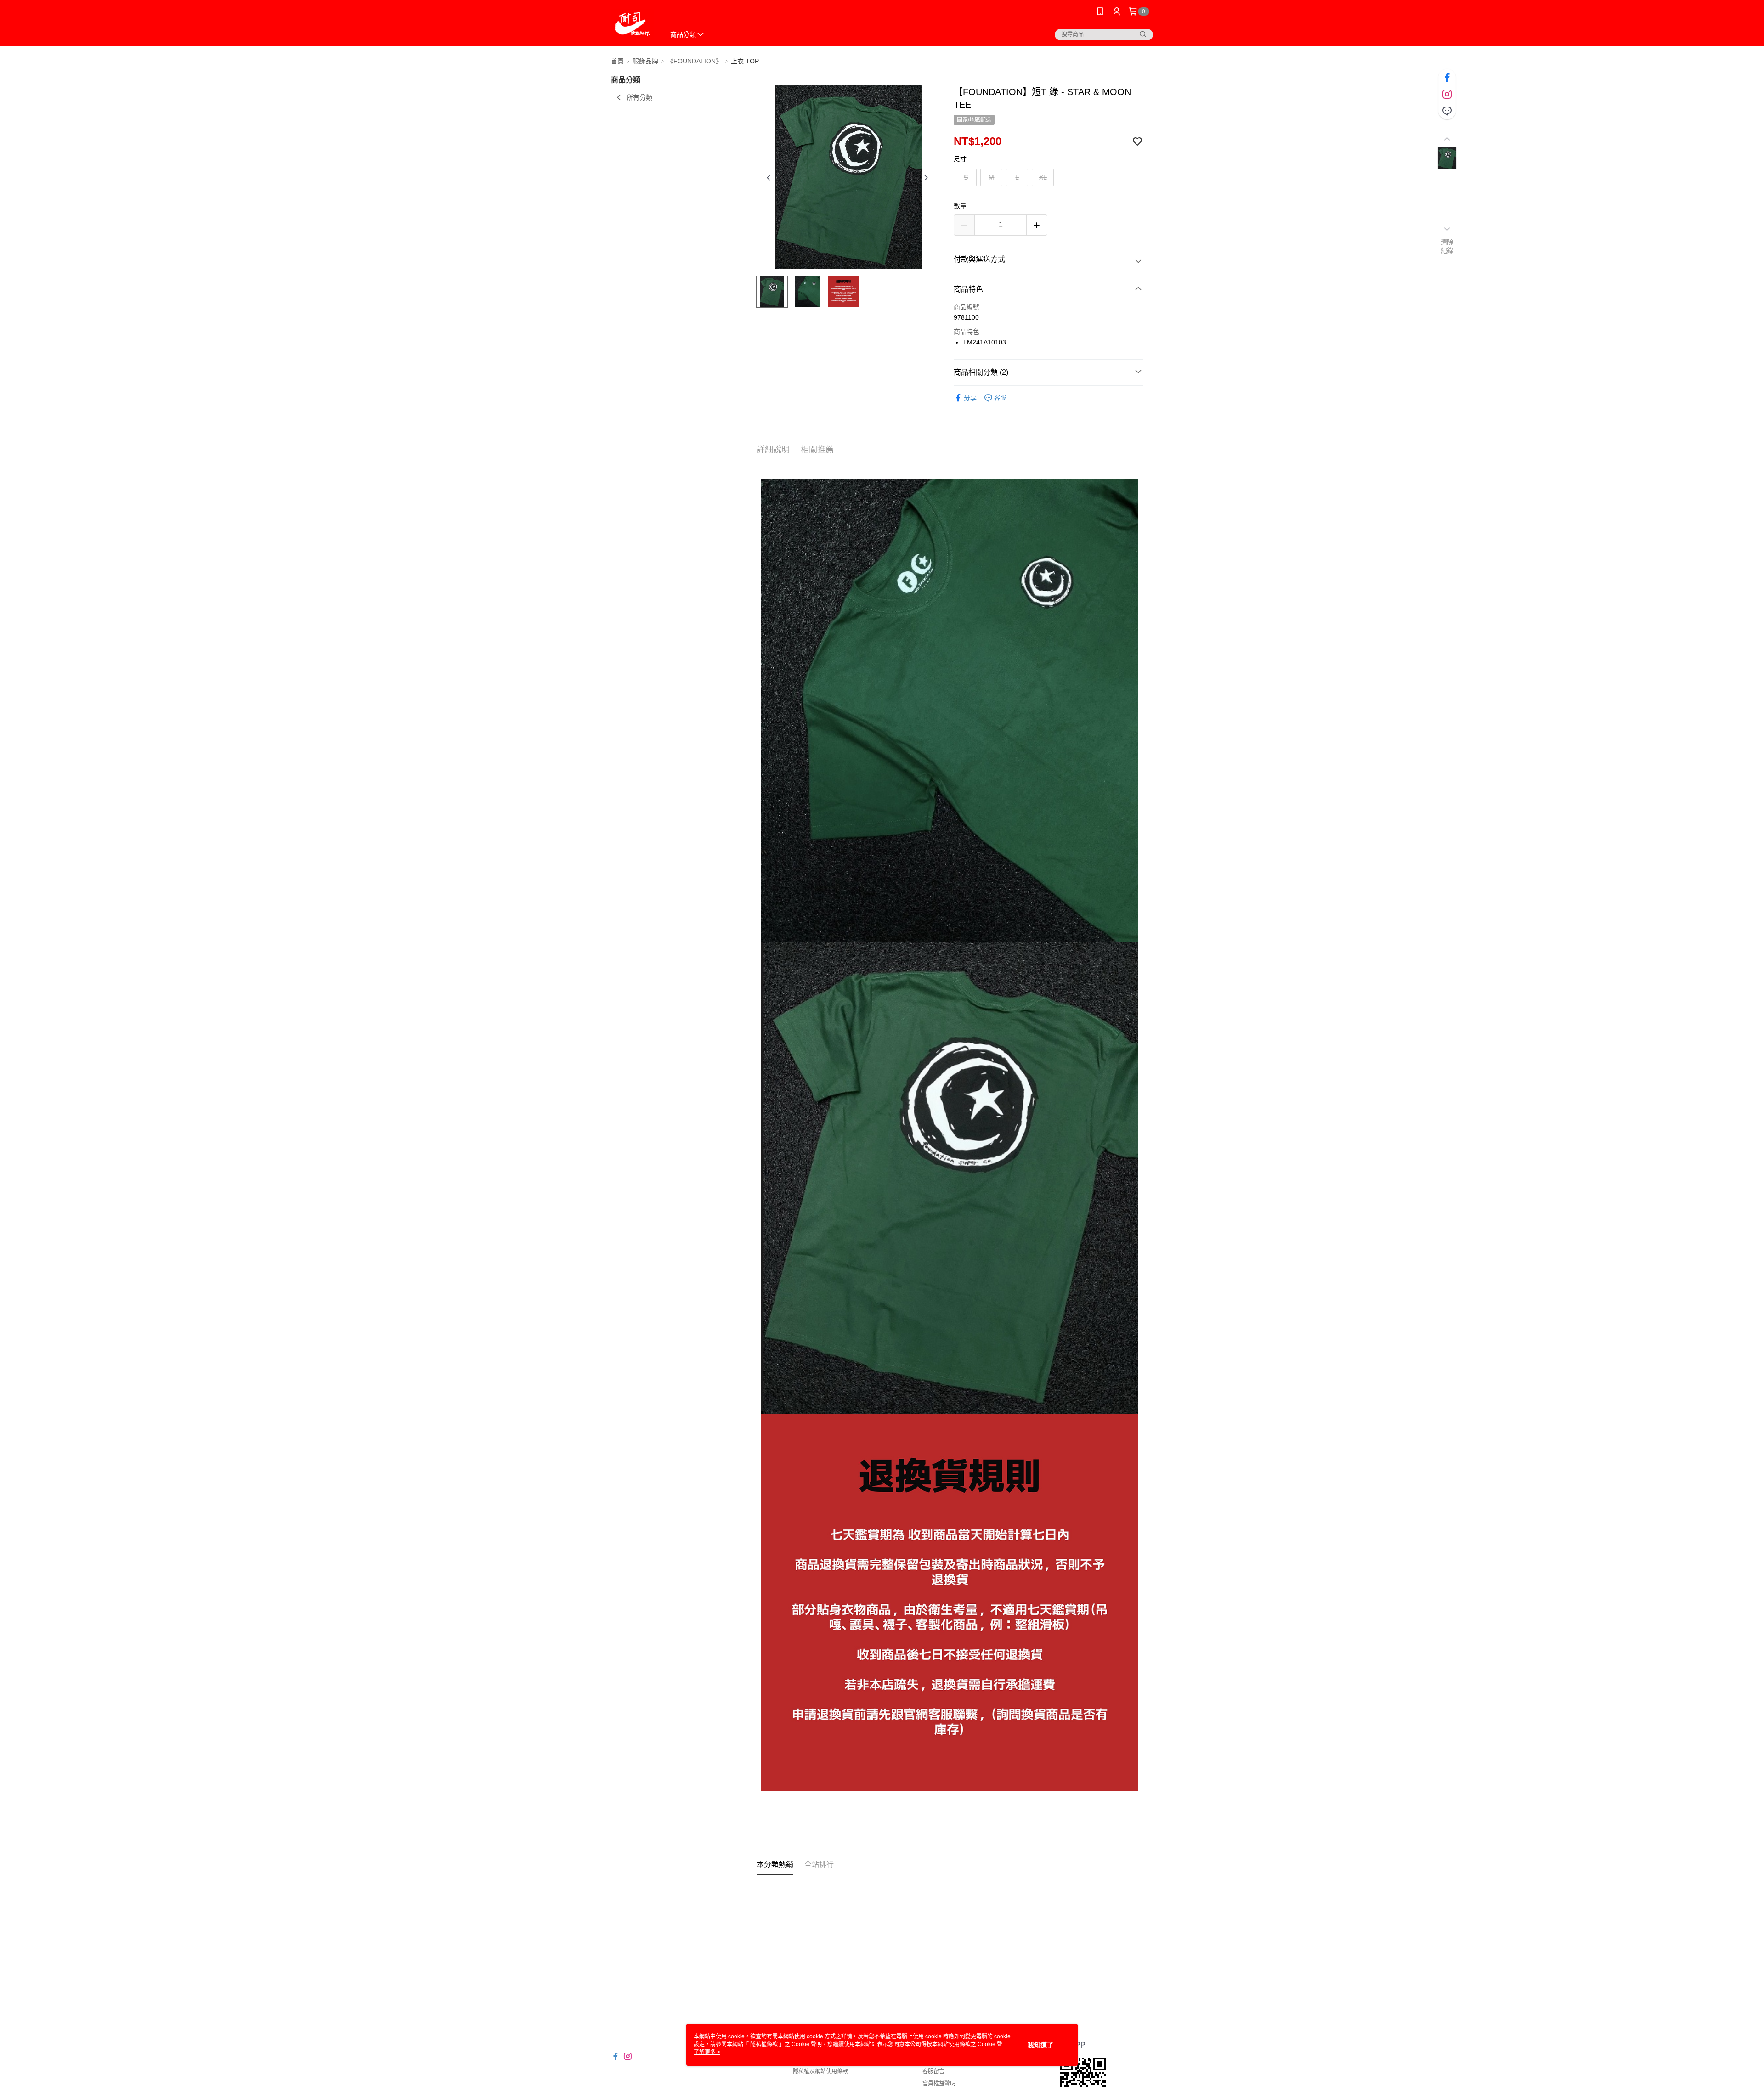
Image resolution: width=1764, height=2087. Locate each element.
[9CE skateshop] (632, 24)
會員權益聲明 (939, 2083)
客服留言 (933, 2071)
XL (1043, 177)
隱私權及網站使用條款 (820, 2071)
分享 (970, 398)
